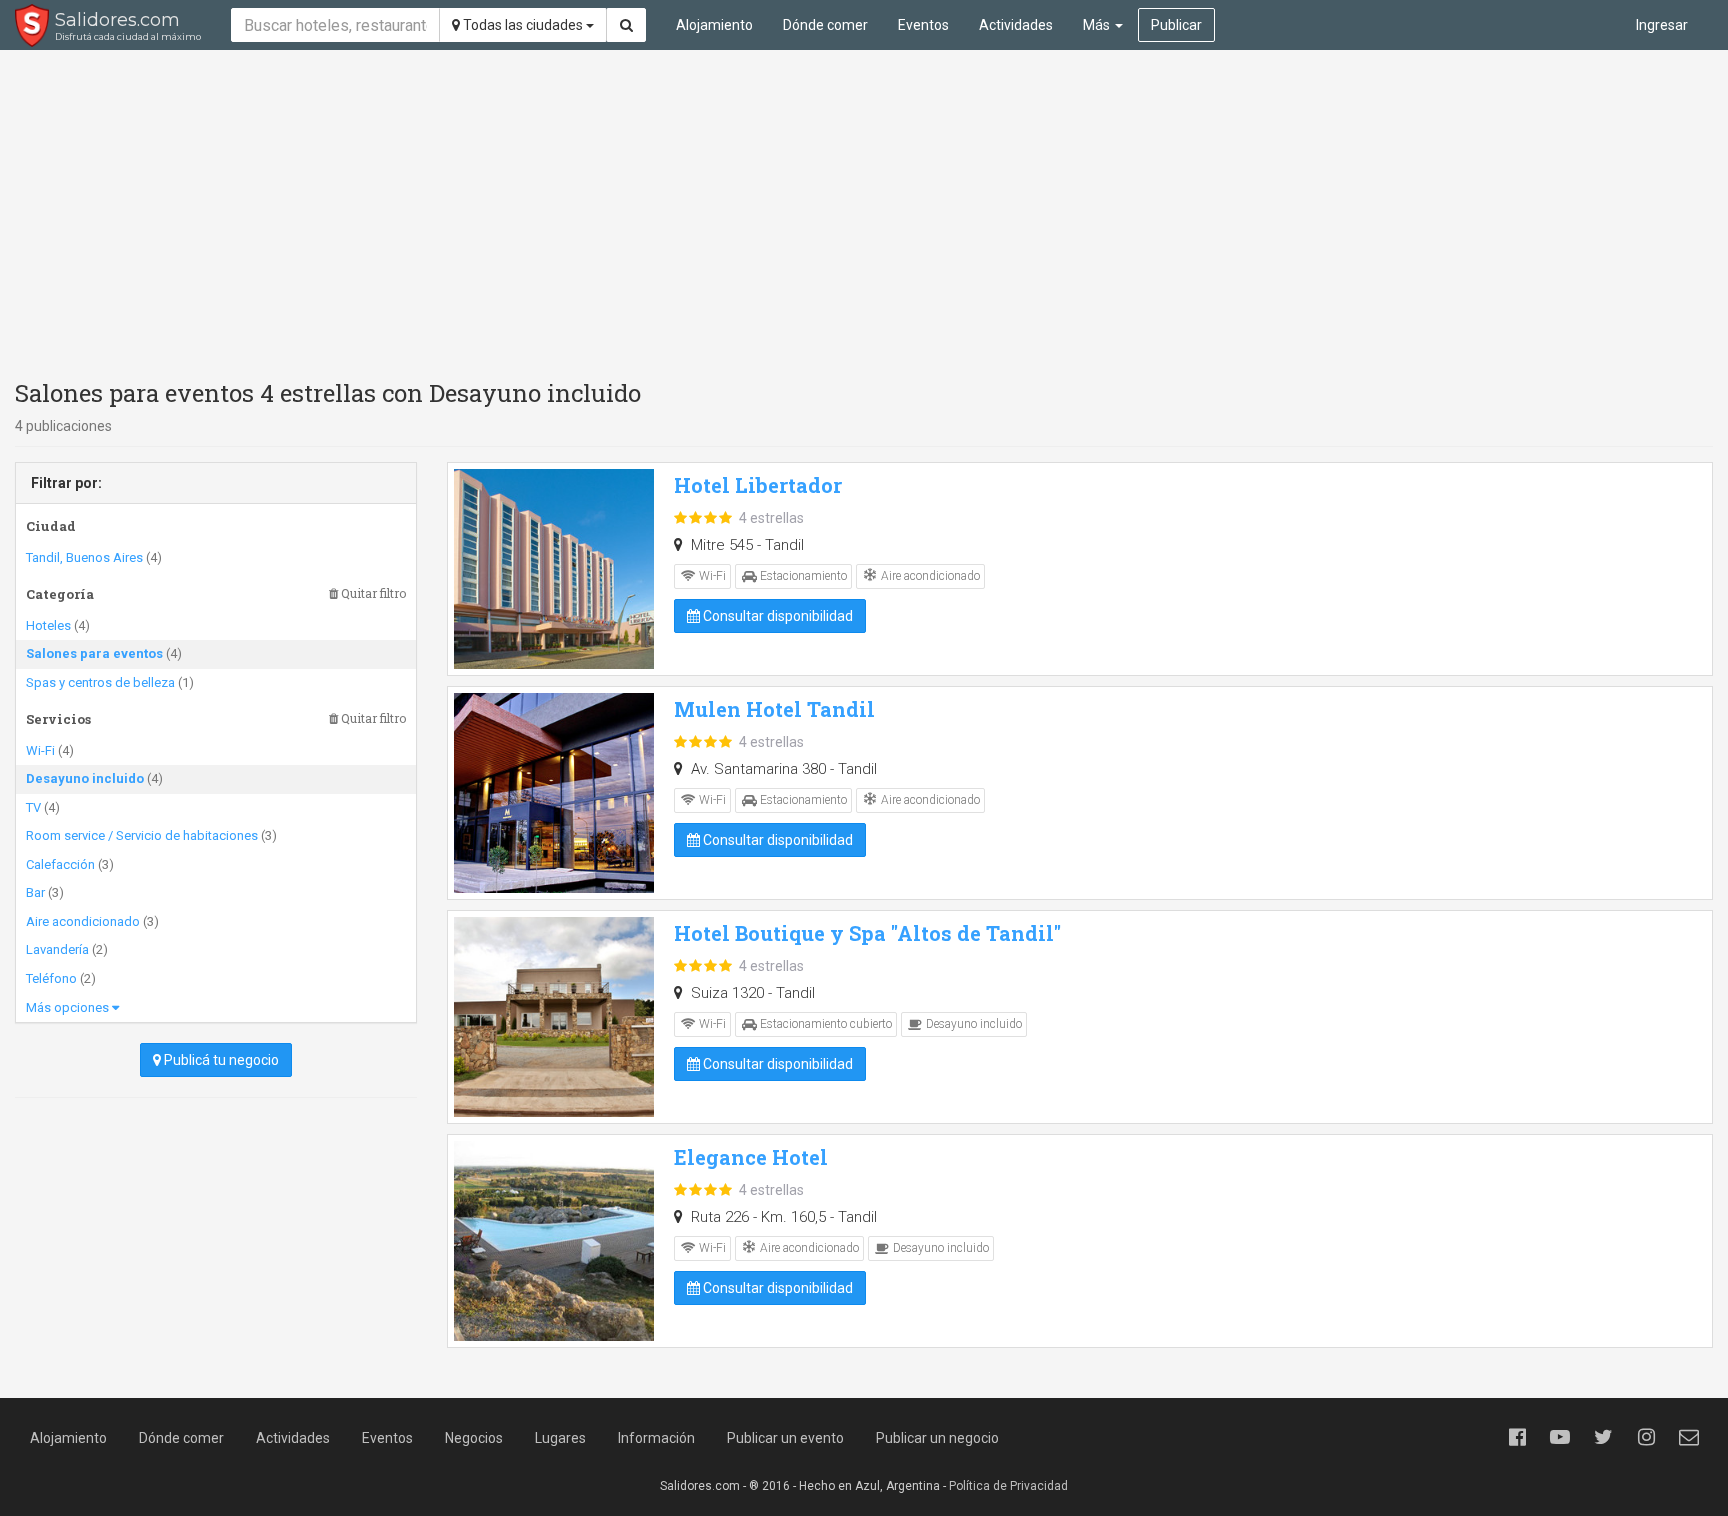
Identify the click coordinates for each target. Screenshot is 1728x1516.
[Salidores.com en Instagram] (1646, 1437)
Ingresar (1662, 25)
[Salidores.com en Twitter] (1603, 1437)
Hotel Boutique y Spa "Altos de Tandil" (867, 933)
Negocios (474, 1438)
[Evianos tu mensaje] (1689, 1437)
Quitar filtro (372, 593)
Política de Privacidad (1008, 1486)
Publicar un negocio (937, 1438)
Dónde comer (825, 25)
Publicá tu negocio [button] (220, 1060)
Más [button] (1098, 25)
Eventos (923, 25)
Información (656, 1438)
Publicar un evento (785, 1438)
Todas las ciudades (523, 25)
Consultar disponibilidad (776, 616)
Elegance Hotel (751, 1157)
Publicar (1176, 25)
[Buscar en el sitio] (626, 25)
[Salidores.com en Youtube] (1560, 1437)
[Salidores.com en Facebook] (1517, 1437)
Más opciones (69, 1007)
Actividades (1016, 25)
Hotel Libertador (758, 485)
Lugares (560, 1438)
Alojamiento (714, 25)
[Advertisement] (864, 210)
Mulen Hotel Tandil (774, 709)
